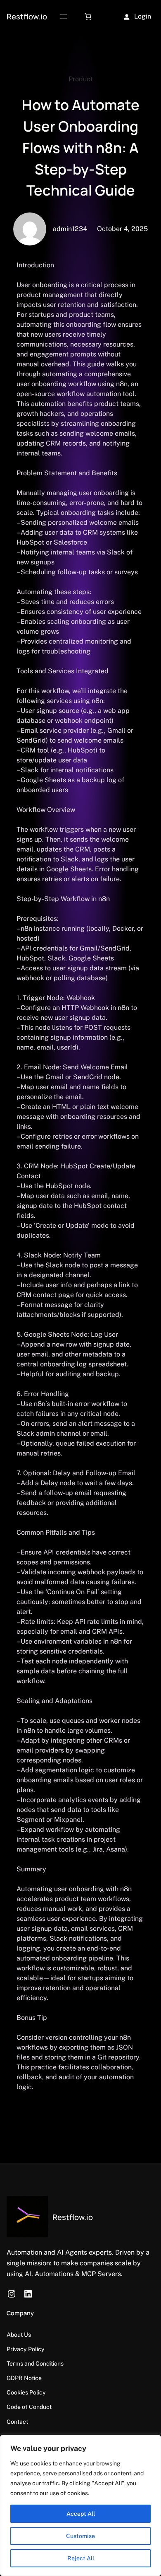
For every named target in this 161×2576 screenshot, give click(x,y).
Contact (17, 2422)
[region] (80, 2505)
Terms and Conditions (35, 2364)
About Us (19, 2335)
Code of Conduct (29, 2407)
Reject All (81, 2558)
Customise (80, 2536)
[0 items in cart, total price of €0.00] (88, 17)
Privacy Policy (26, 2349)
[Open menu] (64, 17)
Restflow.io (27, 16)
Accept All (81, 2514)
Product (81, 79)
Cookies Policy (26, 2392)
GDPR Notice (24, 2378)
